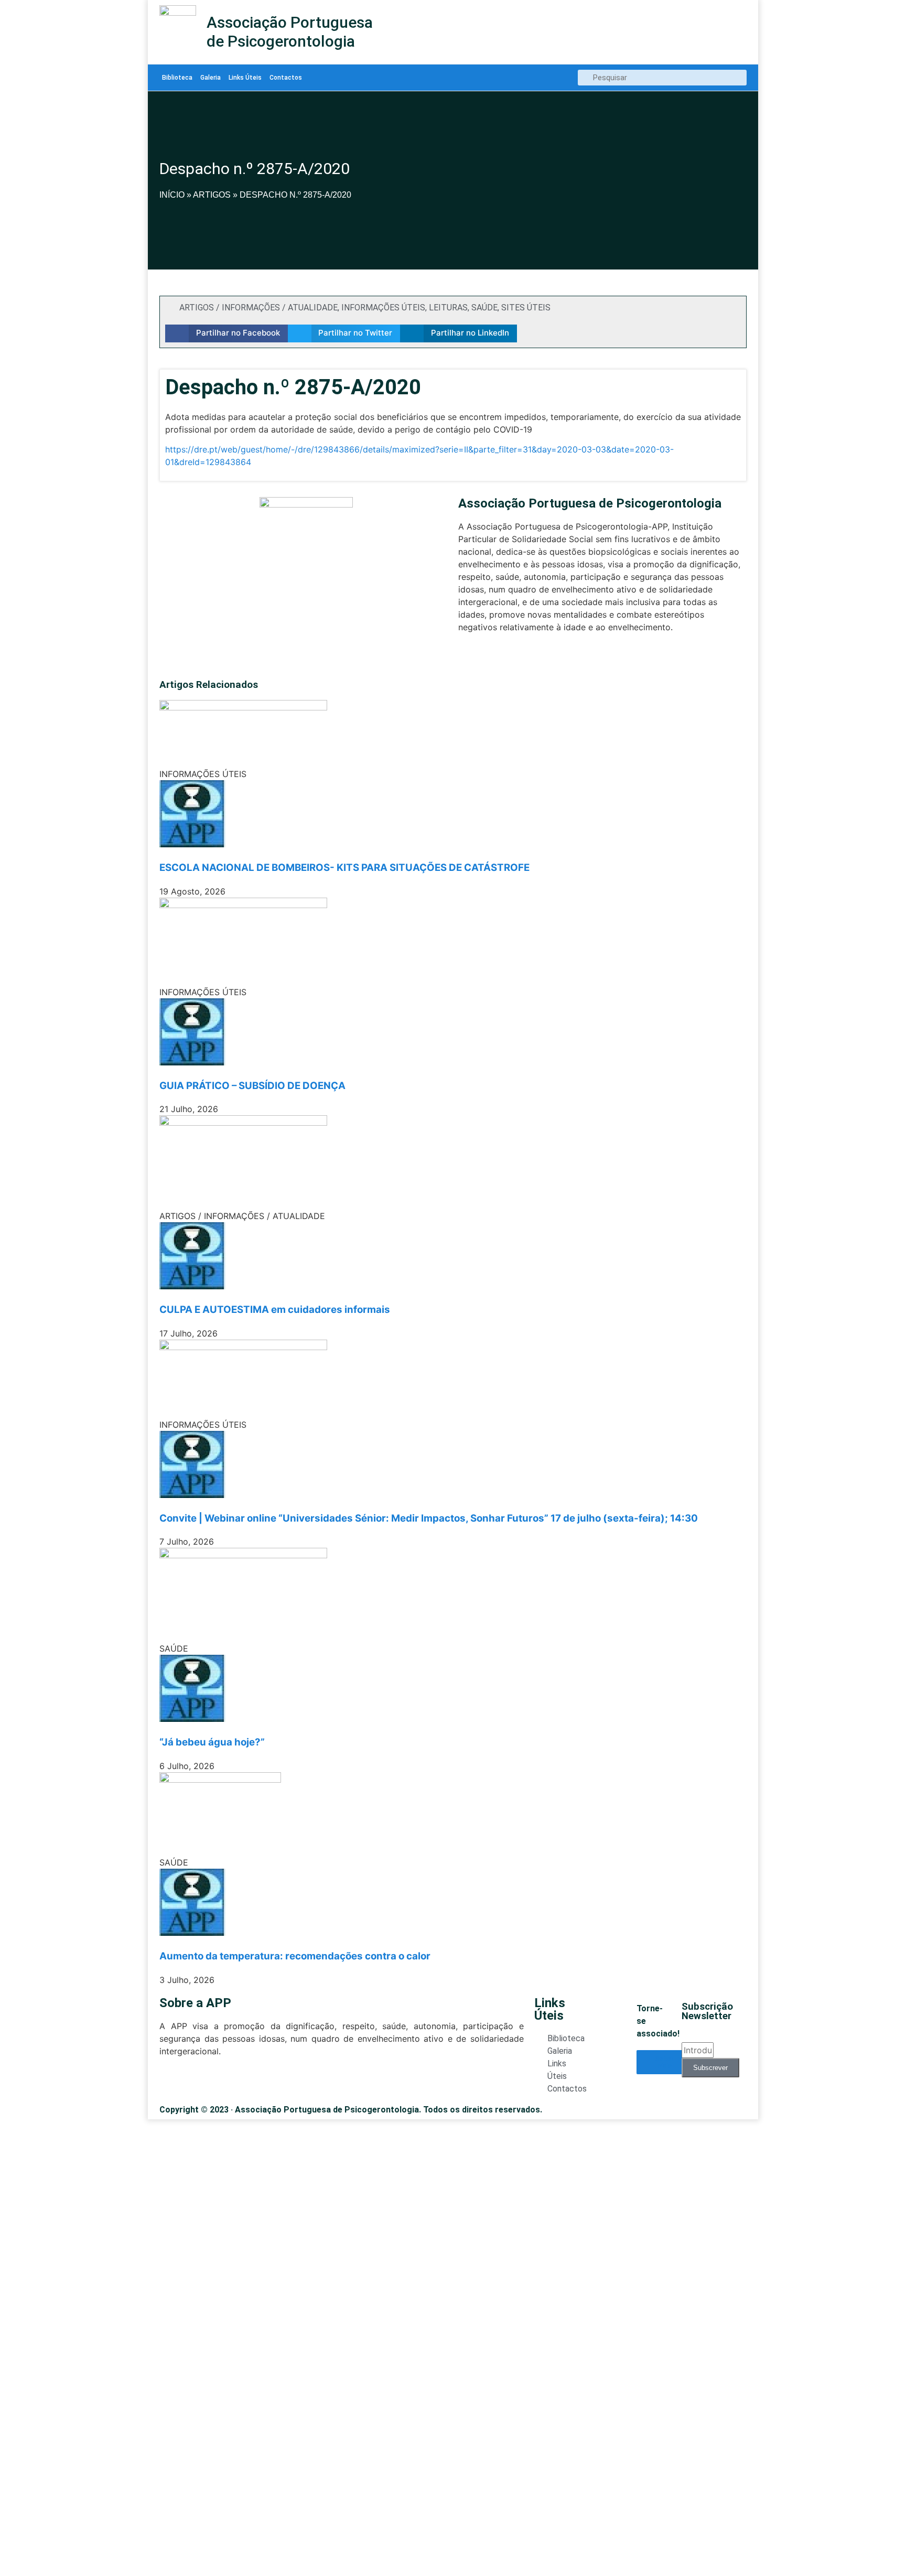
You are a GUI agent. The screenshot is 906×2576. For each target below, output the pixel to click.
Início (172, 195)
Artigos (212, 195)
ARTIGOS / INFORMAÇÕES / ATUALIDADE (258, 308)
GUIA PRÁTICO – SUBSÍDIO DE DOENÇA (252, 1086)
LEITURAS (448, 308)
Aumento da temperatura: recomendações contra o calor (295, 1956)
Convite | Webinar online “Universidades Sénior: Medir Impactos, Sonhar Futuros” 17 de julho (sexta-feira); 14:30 (429, 1518)
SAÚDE (484, 308)
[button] (226, 333)
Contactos (286, 78)
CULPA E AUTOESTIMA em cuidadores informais (275, 1309)
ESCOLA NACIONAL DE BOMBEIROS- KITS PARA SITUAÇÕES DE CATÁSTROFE (344, 867)
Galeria (211, 78)
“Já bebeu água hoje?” (212, 1742)
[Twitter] (464, 658)
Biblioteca (177, 78)
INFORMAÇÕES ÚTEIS (383, 308)
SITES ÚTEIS (526, 308)
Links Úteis (245, 78)
